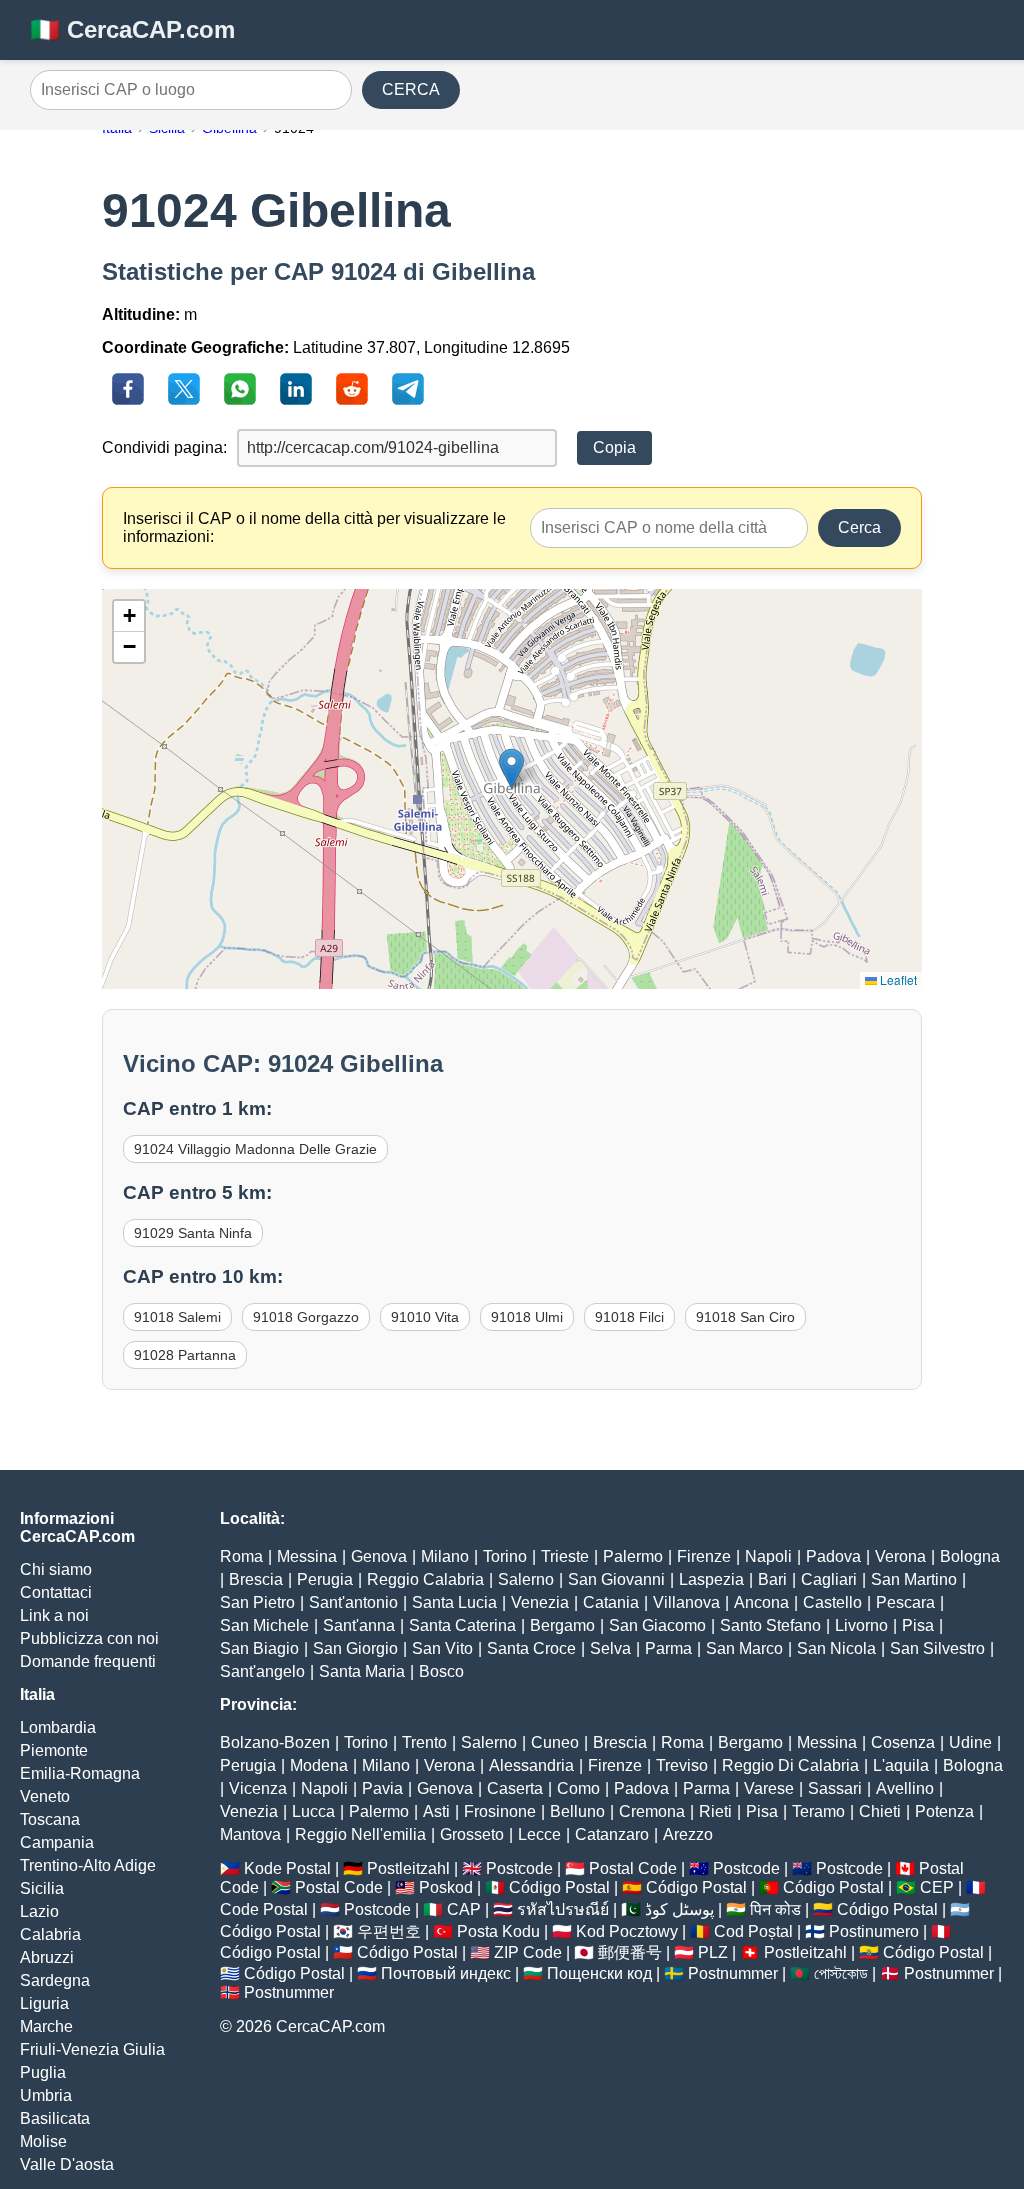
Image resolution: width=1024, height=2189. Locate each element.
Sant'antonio (353, 1602)
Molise (43, 2141)
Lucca (313, 1811)
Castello (832, 1602)
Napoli (768, 1556)
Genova (379, 1556)
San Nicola (836, 1648)
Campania (57, 1842)
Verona (900, 1556)
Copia (614, 447)
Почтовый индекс (446, 1973)
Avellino (905, 1788)
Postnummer (733, 1973)
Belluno (577, 1811)
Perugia (325, 1579)
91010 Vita (425, 1317)
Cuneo (555, 1742)
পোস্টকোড (841, 1973)
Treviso (682, 1765)
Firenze (704, 1556)
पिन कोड (775, 1909)
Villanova (686, 1602)
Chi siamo (56, 1569)
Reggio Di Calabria (790, 1765)
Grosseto (472, 1834)
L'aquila (901, 1765)
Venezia (540, 1602)
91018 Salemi (177, 1317)
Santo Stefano (770, 1625)
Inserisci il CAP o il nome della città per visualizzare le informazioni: (314, 527)
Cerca (859, 527)
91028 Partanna (185, 1355)
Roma (241, 1556)
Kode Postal (287, 1868)
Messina (307, 1556)
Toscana (50, 1819)
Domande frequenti (88, 1661)
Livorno (861, 1625)
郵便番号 (630, 1952)
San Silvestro (937, 1648)
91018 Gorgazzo (306, 1317)
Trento (424, 1742)
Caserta (515, 1788)
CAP (464, 1909)
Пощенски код (599, 1973)
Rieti (715, 1811)
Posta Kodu (498, 1931)
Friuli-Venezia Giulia (92, 2049)
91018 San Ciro (745, 1317)
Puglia (43, 2072)
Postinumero (874, 1931)
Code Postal (264, 1909)
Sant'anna (359, 1625)
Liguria (44, 2003)
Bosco (441, 1671)
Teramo (818, 1811)
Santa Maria (362, 1671)
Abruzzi (47, 1957)
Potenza (944, 1811)
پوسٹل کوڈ (679, 1909)
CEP (937, 1887)
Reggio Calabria (425, 1579)
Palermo (633, 1556)
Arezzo (688, 1834)
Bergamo (562, 1625)
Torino (505, 1556)
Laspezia (711, 1579)
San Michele (264, 1625)
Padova (833, 1556)
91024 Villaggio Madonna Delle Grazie (255, 1149)
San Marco (744, 1648)
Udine (970, 1742)
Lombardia (58, 1727)
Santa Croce (531, 1648)
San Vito (442, 1648)
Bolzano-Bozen (275, 1742)
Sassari (835, 1788)
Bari (772, 1579)
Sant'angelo (262, 1671)
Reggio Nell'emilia (360, 1834)
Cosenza (903, 1742)
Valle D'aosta (67, 2164)
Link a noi (54, 1615)
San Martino (914, 1579)
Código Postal (559, 1887)
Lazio (39, 1911)
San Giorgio (355, 1648)
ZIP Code (528, 1952)
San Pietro (257, 1602)
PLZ (713, 1952)
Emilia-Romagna (80, 1773)
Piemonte (54, 1750)
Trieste (565, 1556)
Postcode (519, 1868)
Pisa (918, 1625)
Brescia (256, 1579)
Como (578, 1788)
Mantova (250, 1834)
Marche (46, 2026)
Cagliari (829, 1579)
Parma (668, 1648)
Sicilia (42, 1888)
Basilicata (55, 2118)
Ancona (761, 1602)
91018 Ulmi (527, 1317)
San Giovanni (616, 1579)
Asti (436, 1811)
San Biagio (259, 1648)
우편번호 (389, 1931)
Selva (610, 1648)
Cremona (652, 1811)
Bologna (970, 1556)
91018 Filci (629, 1317)
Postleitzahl (408, 1868)
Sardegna (55, 1980)
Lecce (539, 1834)
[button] (511, 768)
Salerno (526, 1579)
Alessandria (531, 1765)
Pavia (382, 1788)
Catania (611, 1602)
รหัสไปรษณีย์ (563, 1909)
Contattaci (56, 1592)
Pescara (905, 1602)
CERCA (411, 89)
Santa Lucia (454, 1602)
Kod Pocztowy (627, 1931)
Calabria (50, 1934)
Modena (319, 1765)
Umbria (46, 2095)
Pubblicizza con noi (89, 1638)
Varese (769, 1788)
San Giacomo (657, 1625)
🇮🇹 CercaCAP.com (132, 29)
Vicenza (258, 1788)
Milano (445, 1556)
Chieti (880, 1811)
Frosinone (500, 1811)
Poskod (446, 1887)
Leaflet (897, 979)
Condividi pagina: (164, 447)
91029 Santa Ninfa (193, 1233)
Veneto (45, 1796)
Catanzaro (612, 1834)
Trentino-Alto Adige (88, 1865)
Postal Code (633, 1868)
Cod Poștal (753, 1931)
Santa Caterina (462, 1625)
